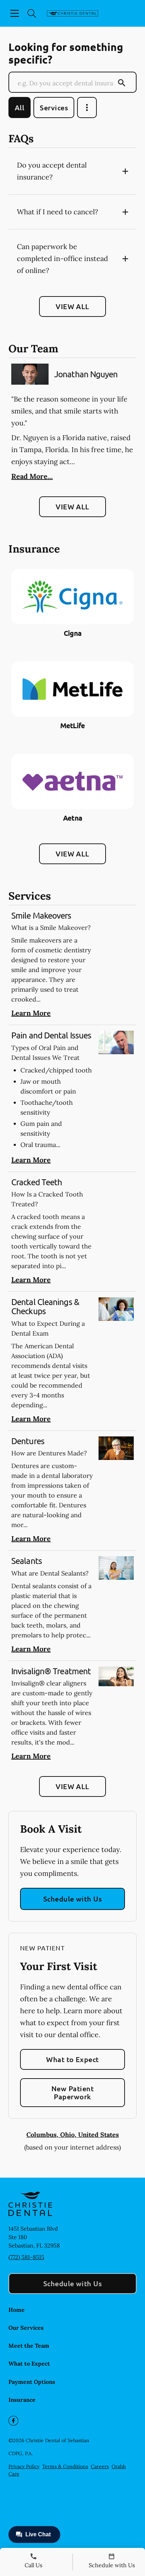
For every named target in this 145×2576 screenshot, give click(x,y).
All (20, 107)
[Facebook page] (13, 2421)
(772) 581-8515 (26, 2257)
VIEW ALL (72, 306)
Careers (100, 2466)
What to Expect (72, 2059)
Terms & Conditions (65, 2466)
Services (54, 107)
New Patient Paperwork (72, 2092)
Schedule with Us (73, 1899)
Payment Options (32, 2382)
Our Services (26, 2328)
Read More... (32, 476)
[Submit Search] (122, 83)
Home (17, 2310)
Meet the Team (29, 2346)
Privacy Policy (24, 2466)
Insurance (22, 2400)
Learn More (31, 1013)
